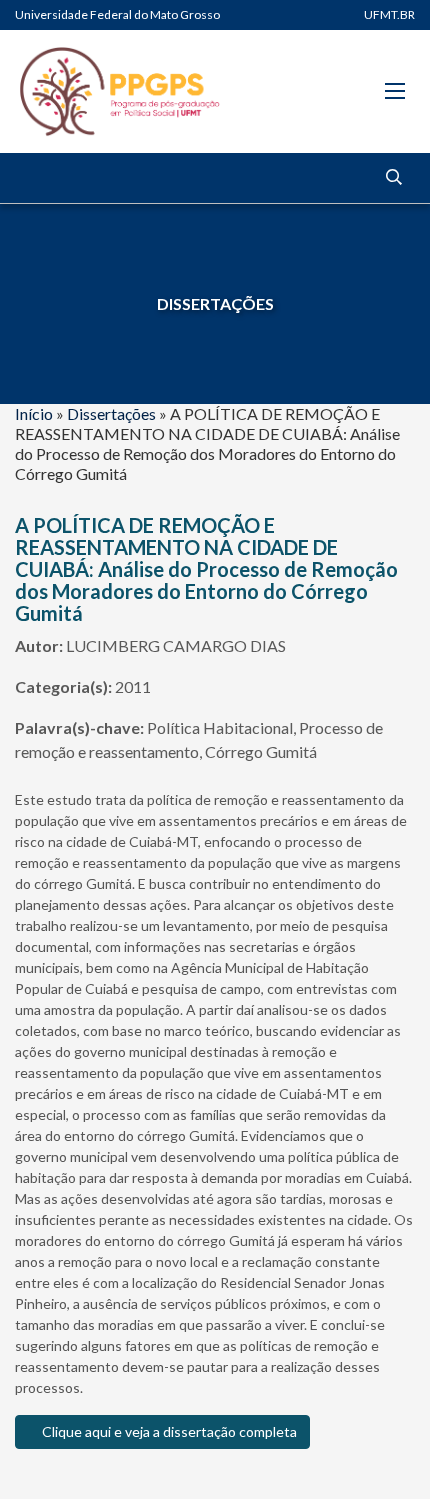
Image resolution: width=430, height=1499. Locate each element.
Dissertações (111, 413)
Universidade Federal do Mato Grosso (117, 14)
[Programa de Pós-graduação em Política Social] (120, 91)
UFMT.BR (389, 14)
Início (34, 413)
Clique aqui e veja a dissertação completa (168, 1431)
